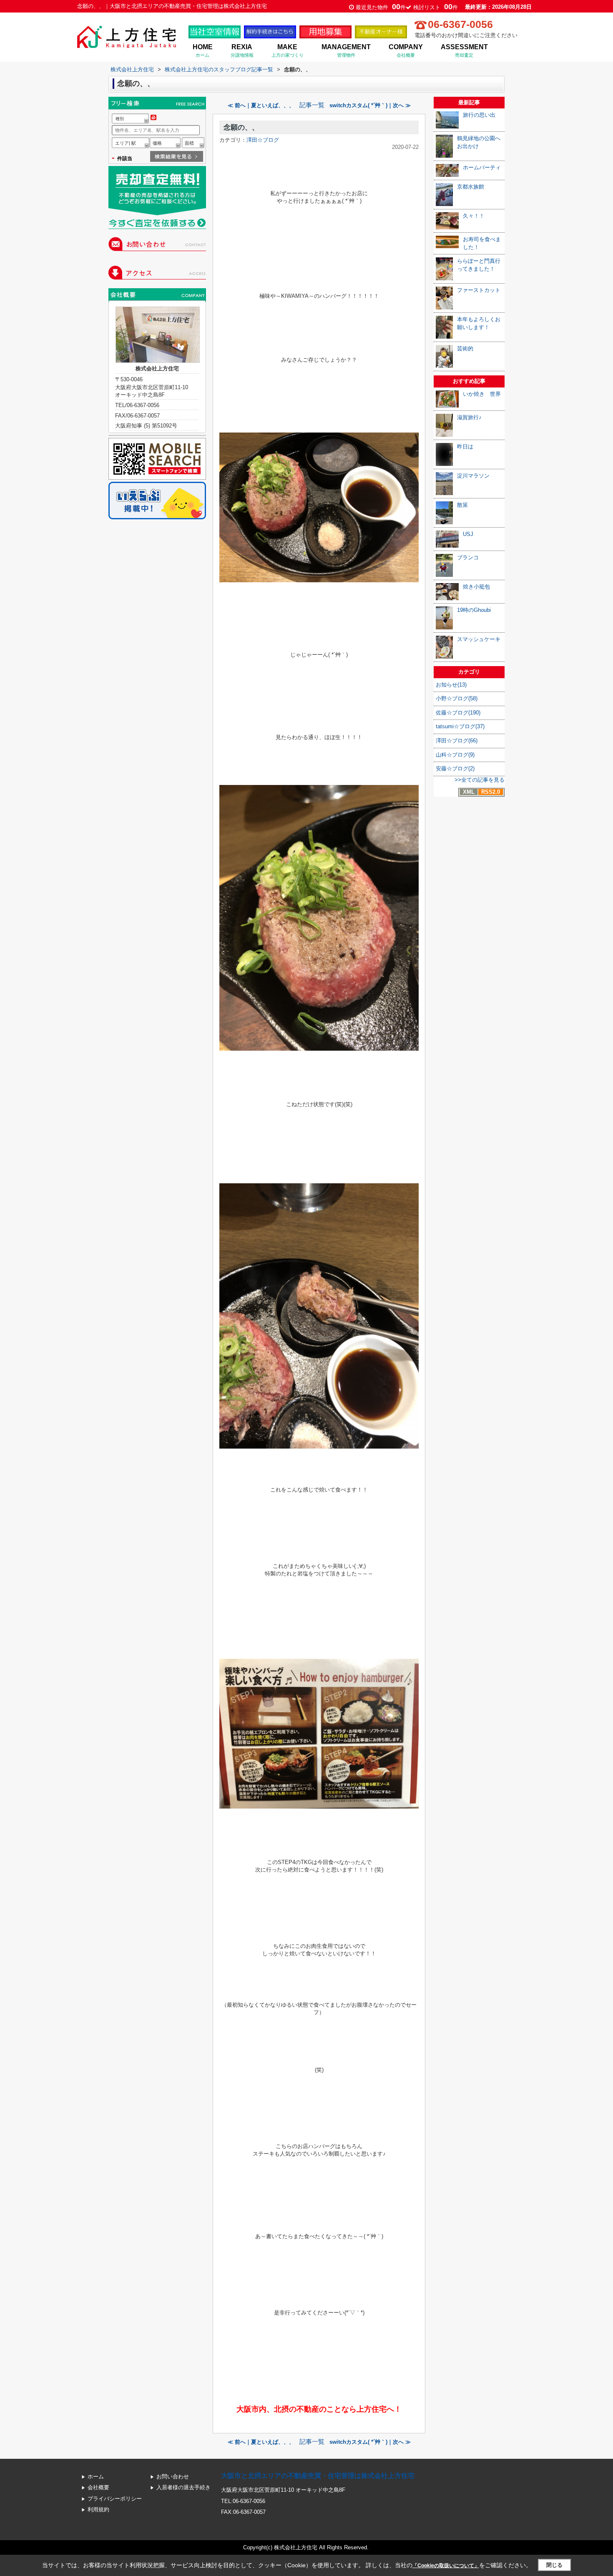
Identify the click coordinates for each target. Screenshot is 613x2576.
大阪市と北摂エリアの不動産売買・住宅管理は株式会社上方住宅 (318, 2476)
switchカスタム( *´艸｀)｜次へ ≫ (370, 105)
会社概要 (98, 2487)
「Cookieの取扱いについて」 (446, 2566)
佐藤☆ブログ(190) (458, 713)
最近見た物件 (381, 7)
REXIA (242, 50)
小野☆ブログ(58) (457, 698)
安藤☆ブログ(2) (455, 769)
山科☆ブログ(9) (455, 755)
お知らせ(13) (451, 685)
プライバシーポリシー (115, 2499)
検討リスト (436, 7)
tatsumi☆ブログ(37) (460, 726)
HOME (203, 50)
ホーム (96, 2477)
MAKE (288, 50)
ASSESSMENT (464, 50)
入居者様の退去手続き (183, 2487)
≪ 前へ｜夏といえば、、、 (261, 105)
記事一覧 (312, 105)
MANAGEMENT (346, 50)
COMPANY (406, 50)
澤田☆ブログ (263, 140)
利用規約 (98, 2509)
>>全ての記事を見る (480, 780)
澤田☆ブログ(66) (457, 741)
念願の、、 (241, 127)
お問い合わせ (173, 2477)
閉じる (554, 2565)
